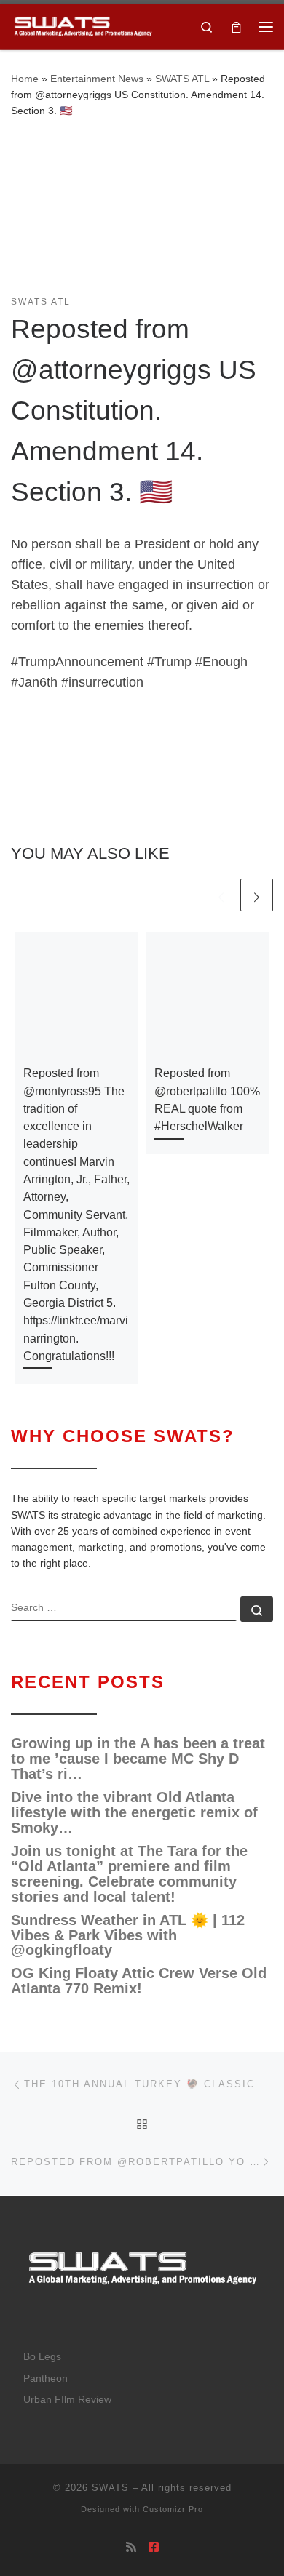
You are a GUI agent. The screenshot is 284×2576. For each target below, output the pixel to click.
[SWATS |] (83, 25)
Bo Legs (42, 2357)
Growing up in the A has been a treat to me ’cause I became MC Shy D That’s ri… (138, 1759)
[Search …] (257, 1609)
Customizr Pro (173, 2509)
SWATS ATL (182, 79)
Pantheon (46, 2379)
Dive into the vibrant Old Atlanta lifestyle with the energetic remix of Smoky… (134, 1813)
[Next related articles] (257, 895)
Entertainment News (97, 79)
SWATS (110, 2488)
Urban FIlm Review (67, 2400)
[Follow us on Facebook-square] (154, 2547)
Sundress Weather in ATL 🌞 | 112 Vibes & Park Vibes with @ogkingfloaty (128, 1936)
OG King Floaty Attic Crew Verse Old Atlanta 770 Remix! (139, 1981)
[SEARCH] (124, 1609)
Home (25, 79)
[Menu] (266, 27)
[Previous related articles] (221, 895)
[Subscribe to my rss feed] (131, 2547)
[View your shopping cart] (236, 27)
